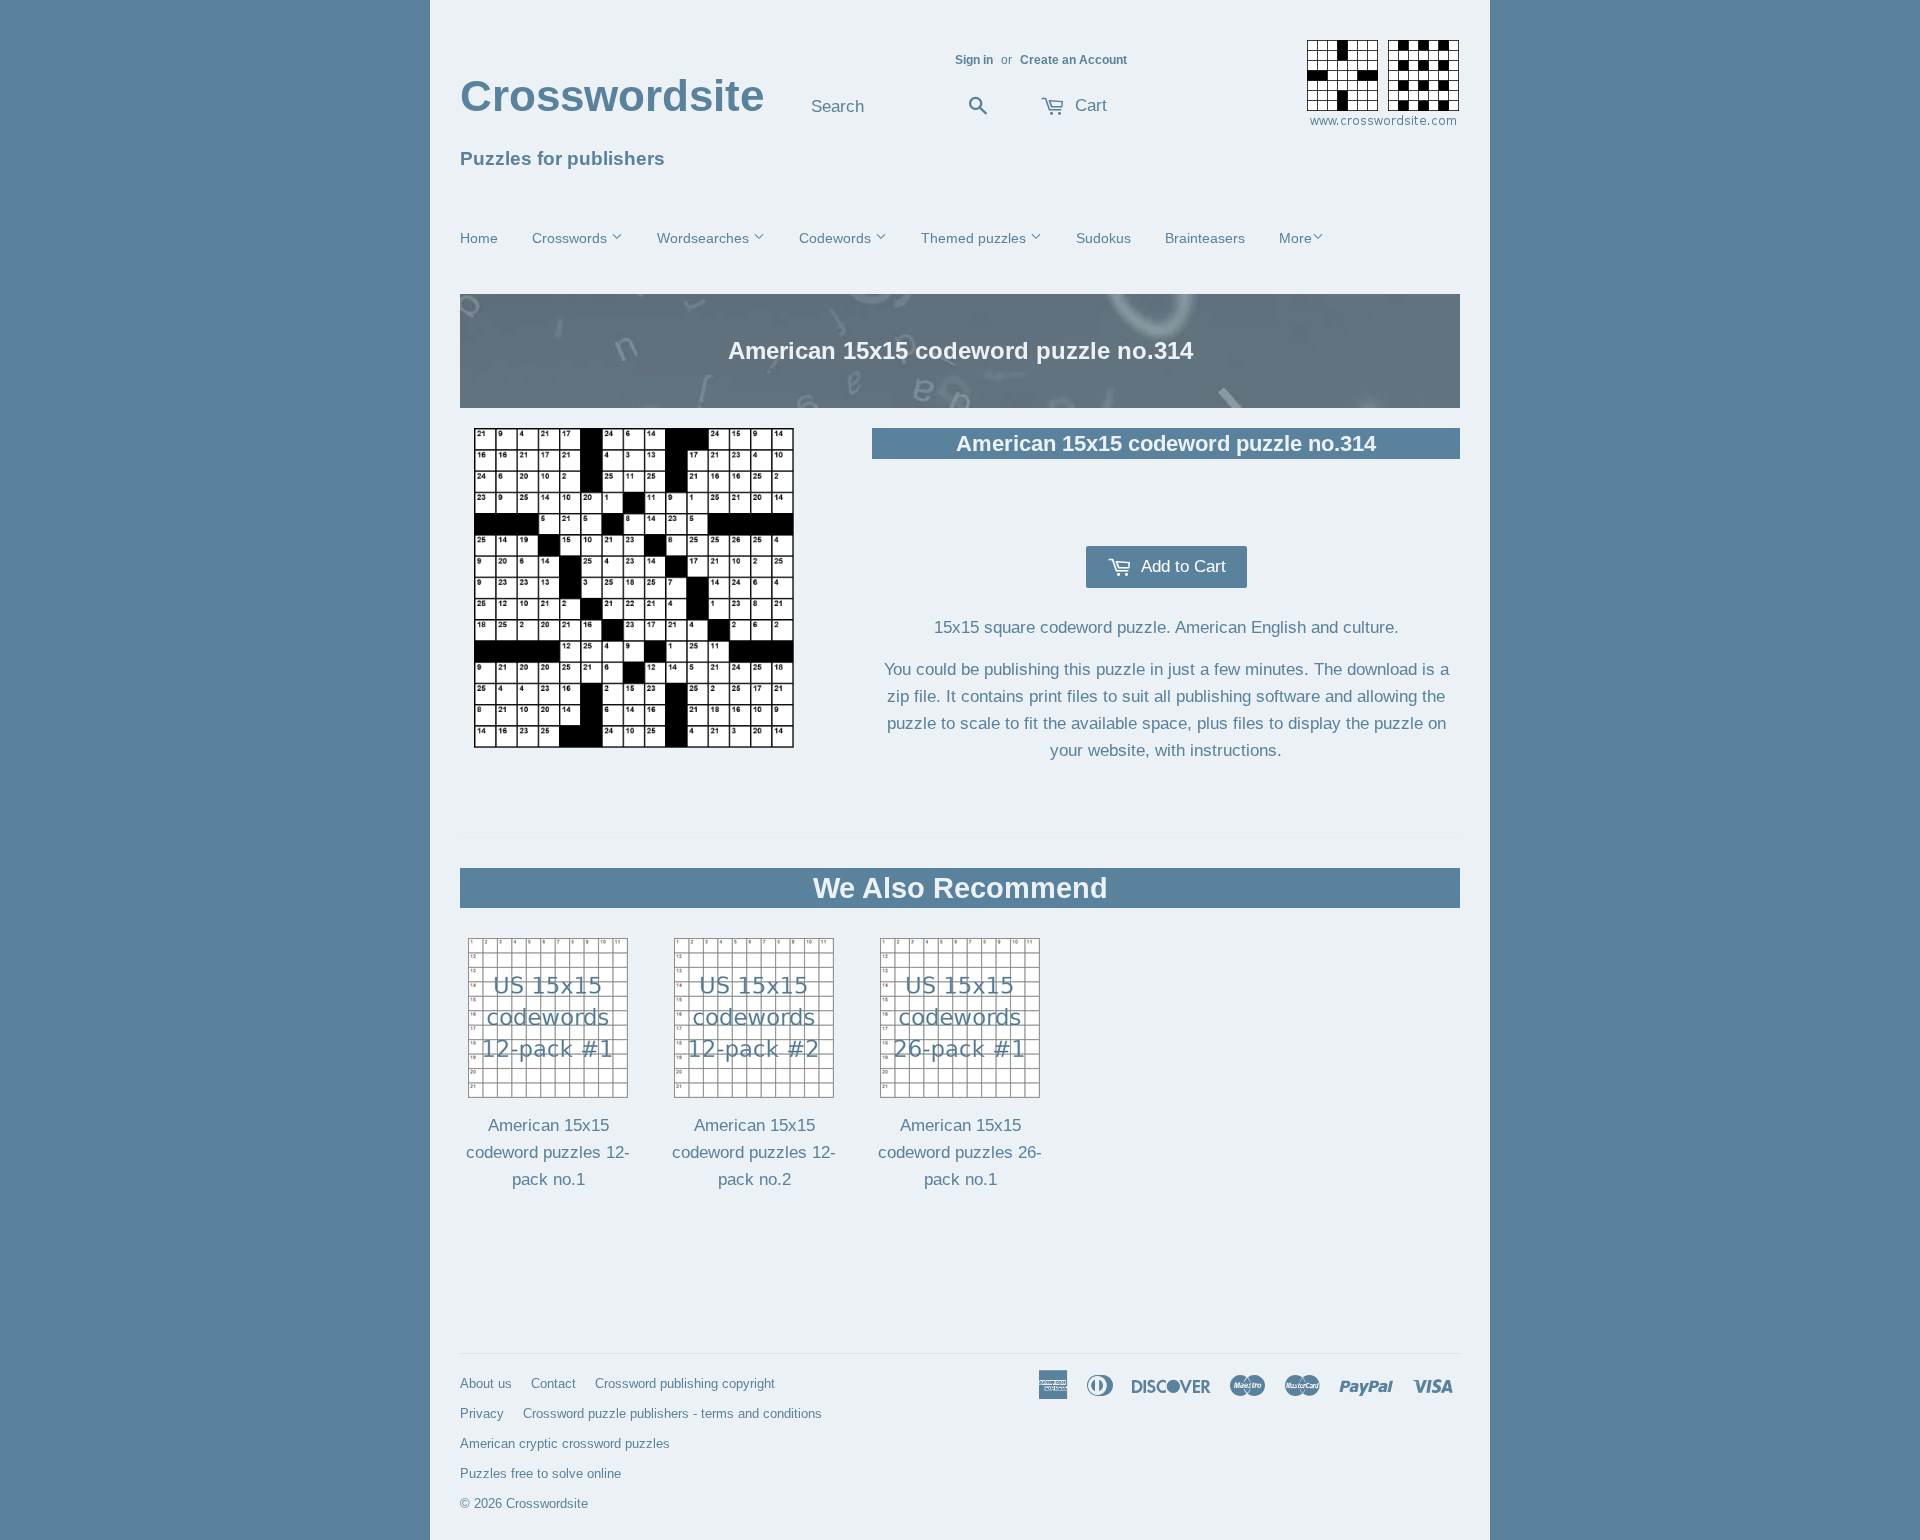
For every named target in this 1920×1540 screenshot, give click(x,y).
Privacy (482, 1413)
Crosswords (571, 238)
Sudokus (1103, 238)
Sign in (974, 60)
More (1295, 238)
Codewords (837, 238)
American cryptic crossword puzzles (565, 1443)
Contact (553, 1383)
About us (486, 1383)
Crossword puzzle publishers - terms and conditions (672, 1413)
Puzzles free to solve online (540, 1473)
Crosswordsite (612, 95)
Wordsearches (705, 238)
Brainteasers (1205, 238)
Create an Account (1073, 60)
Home (479, 238)
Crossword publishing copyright (685, 1383)
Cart (1088, 105)
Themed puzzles (975, 238)
